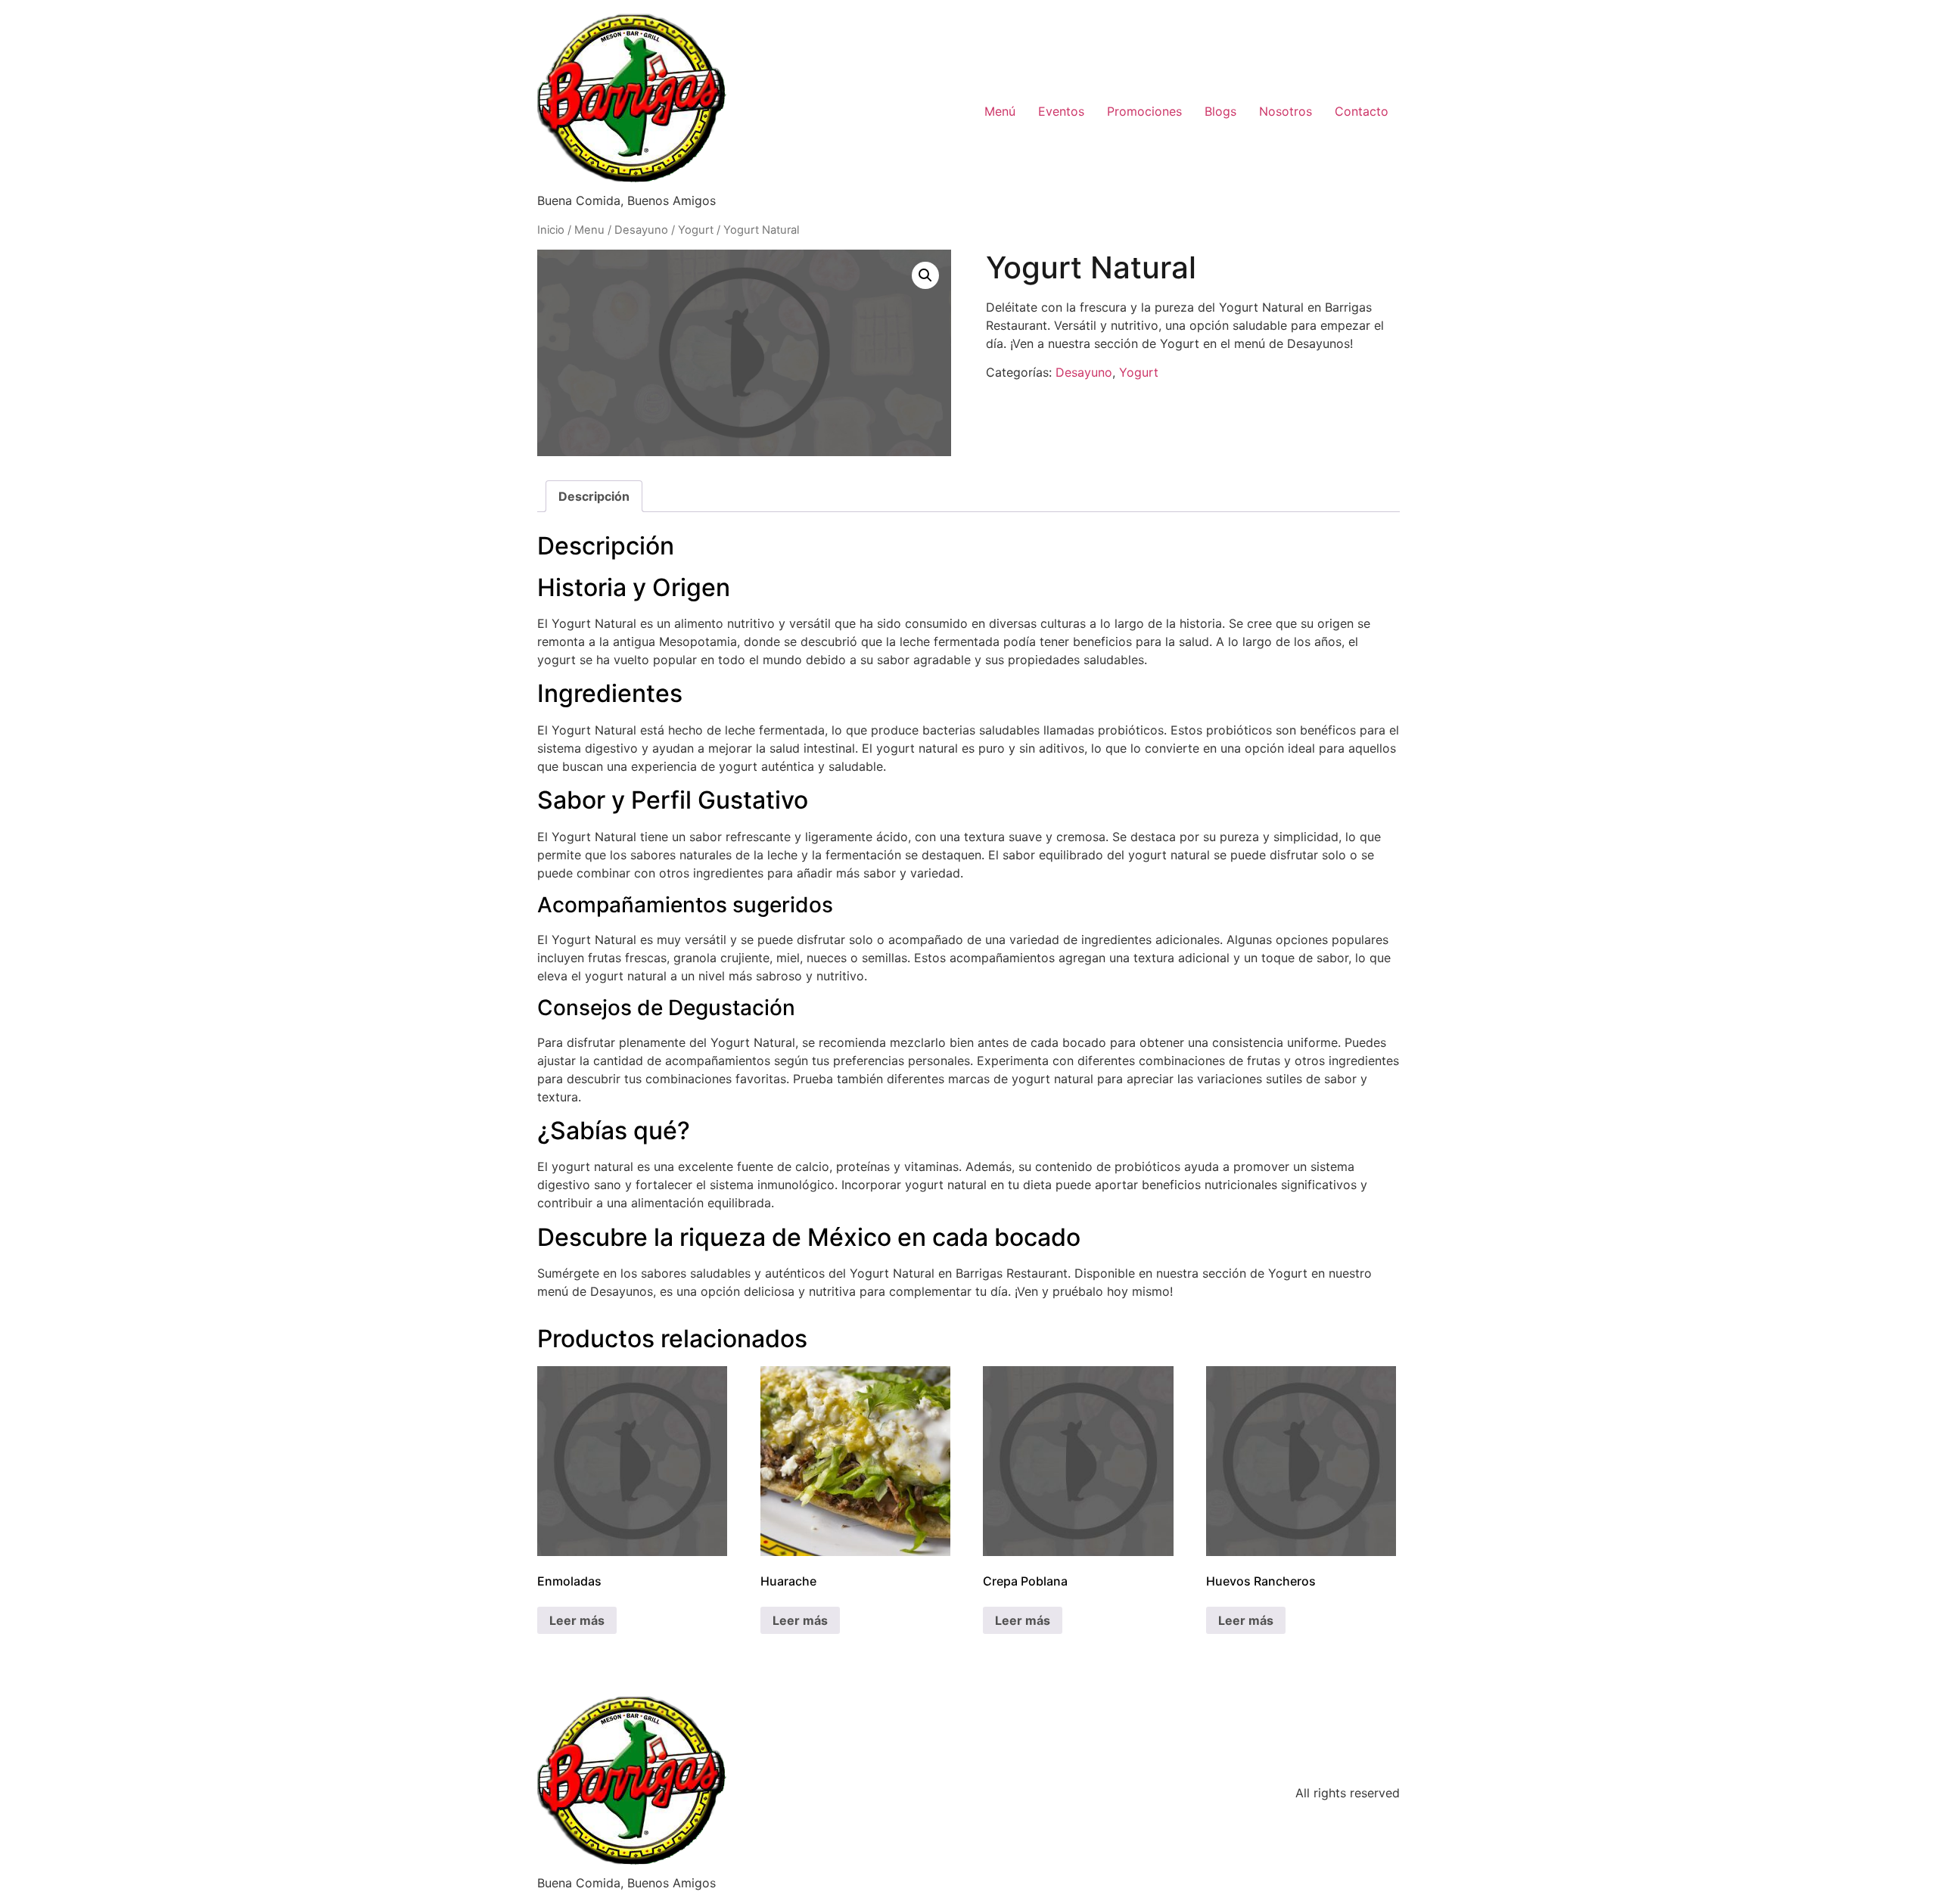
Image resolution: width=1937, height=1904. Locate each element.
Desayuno (641, 230)
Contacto (1362, 111)
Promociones (1144, 111)
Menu (589, 230)
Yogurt (696, 230)
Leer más (577, 1620)
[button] (925, 275)
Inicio (551, 230)
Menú (1000, 111)
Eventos (1061, 111)
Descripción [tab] (594, 496)
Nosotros (1286, 111)
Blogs (1220, 111)
